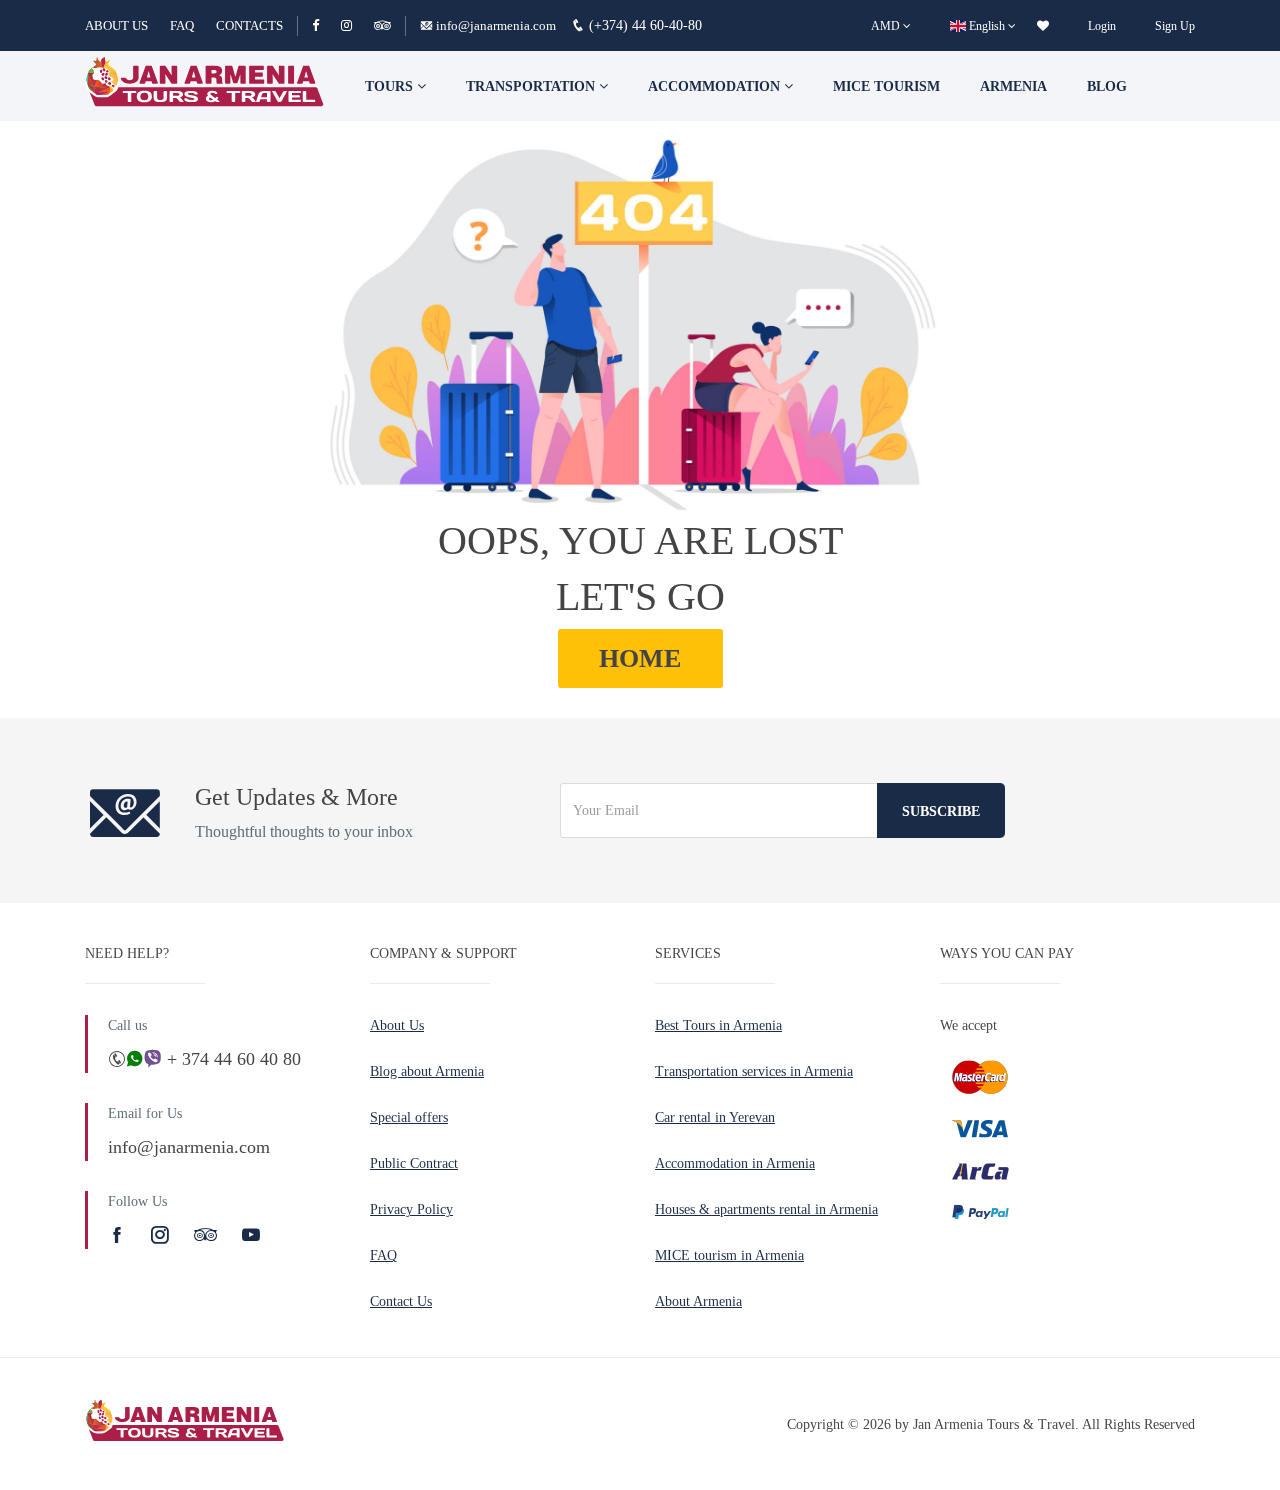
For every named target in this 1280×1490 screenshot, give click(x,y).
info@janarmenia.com (496, 25)
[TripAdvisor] (382, 25)
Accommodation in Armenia (735, 1163)
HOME (640, 658)
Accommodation (716, 86)
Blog (1107, 86)
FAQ (182, 25)
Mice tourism (886, 86)
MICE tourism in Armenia (729, 1255)
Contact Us (401, 1301)
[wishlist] (1043, 26)
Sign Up (1175, 26)
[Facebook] (324, 25)
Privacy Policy (411, 1209)
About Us (397, 1025)
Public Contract (414, 1163)
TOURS (391, 86)
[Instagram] (355, 25)
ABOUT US (116, 25)
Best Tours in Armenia (718, 1025)
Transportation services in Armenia (754, 1071)
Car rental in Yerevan (715, 1117)
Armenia (1013, 86)
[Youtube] (251, 1235)
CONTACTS (249, 25)
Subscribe (941, 811)
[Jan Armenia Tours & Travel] (205, 86)
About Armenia (698, 1301)
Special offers (409, 1117)
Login (1102, 26)
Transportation (532, 86)
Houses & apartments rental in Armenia (766, 1209)
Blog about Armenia (427, 1071)
